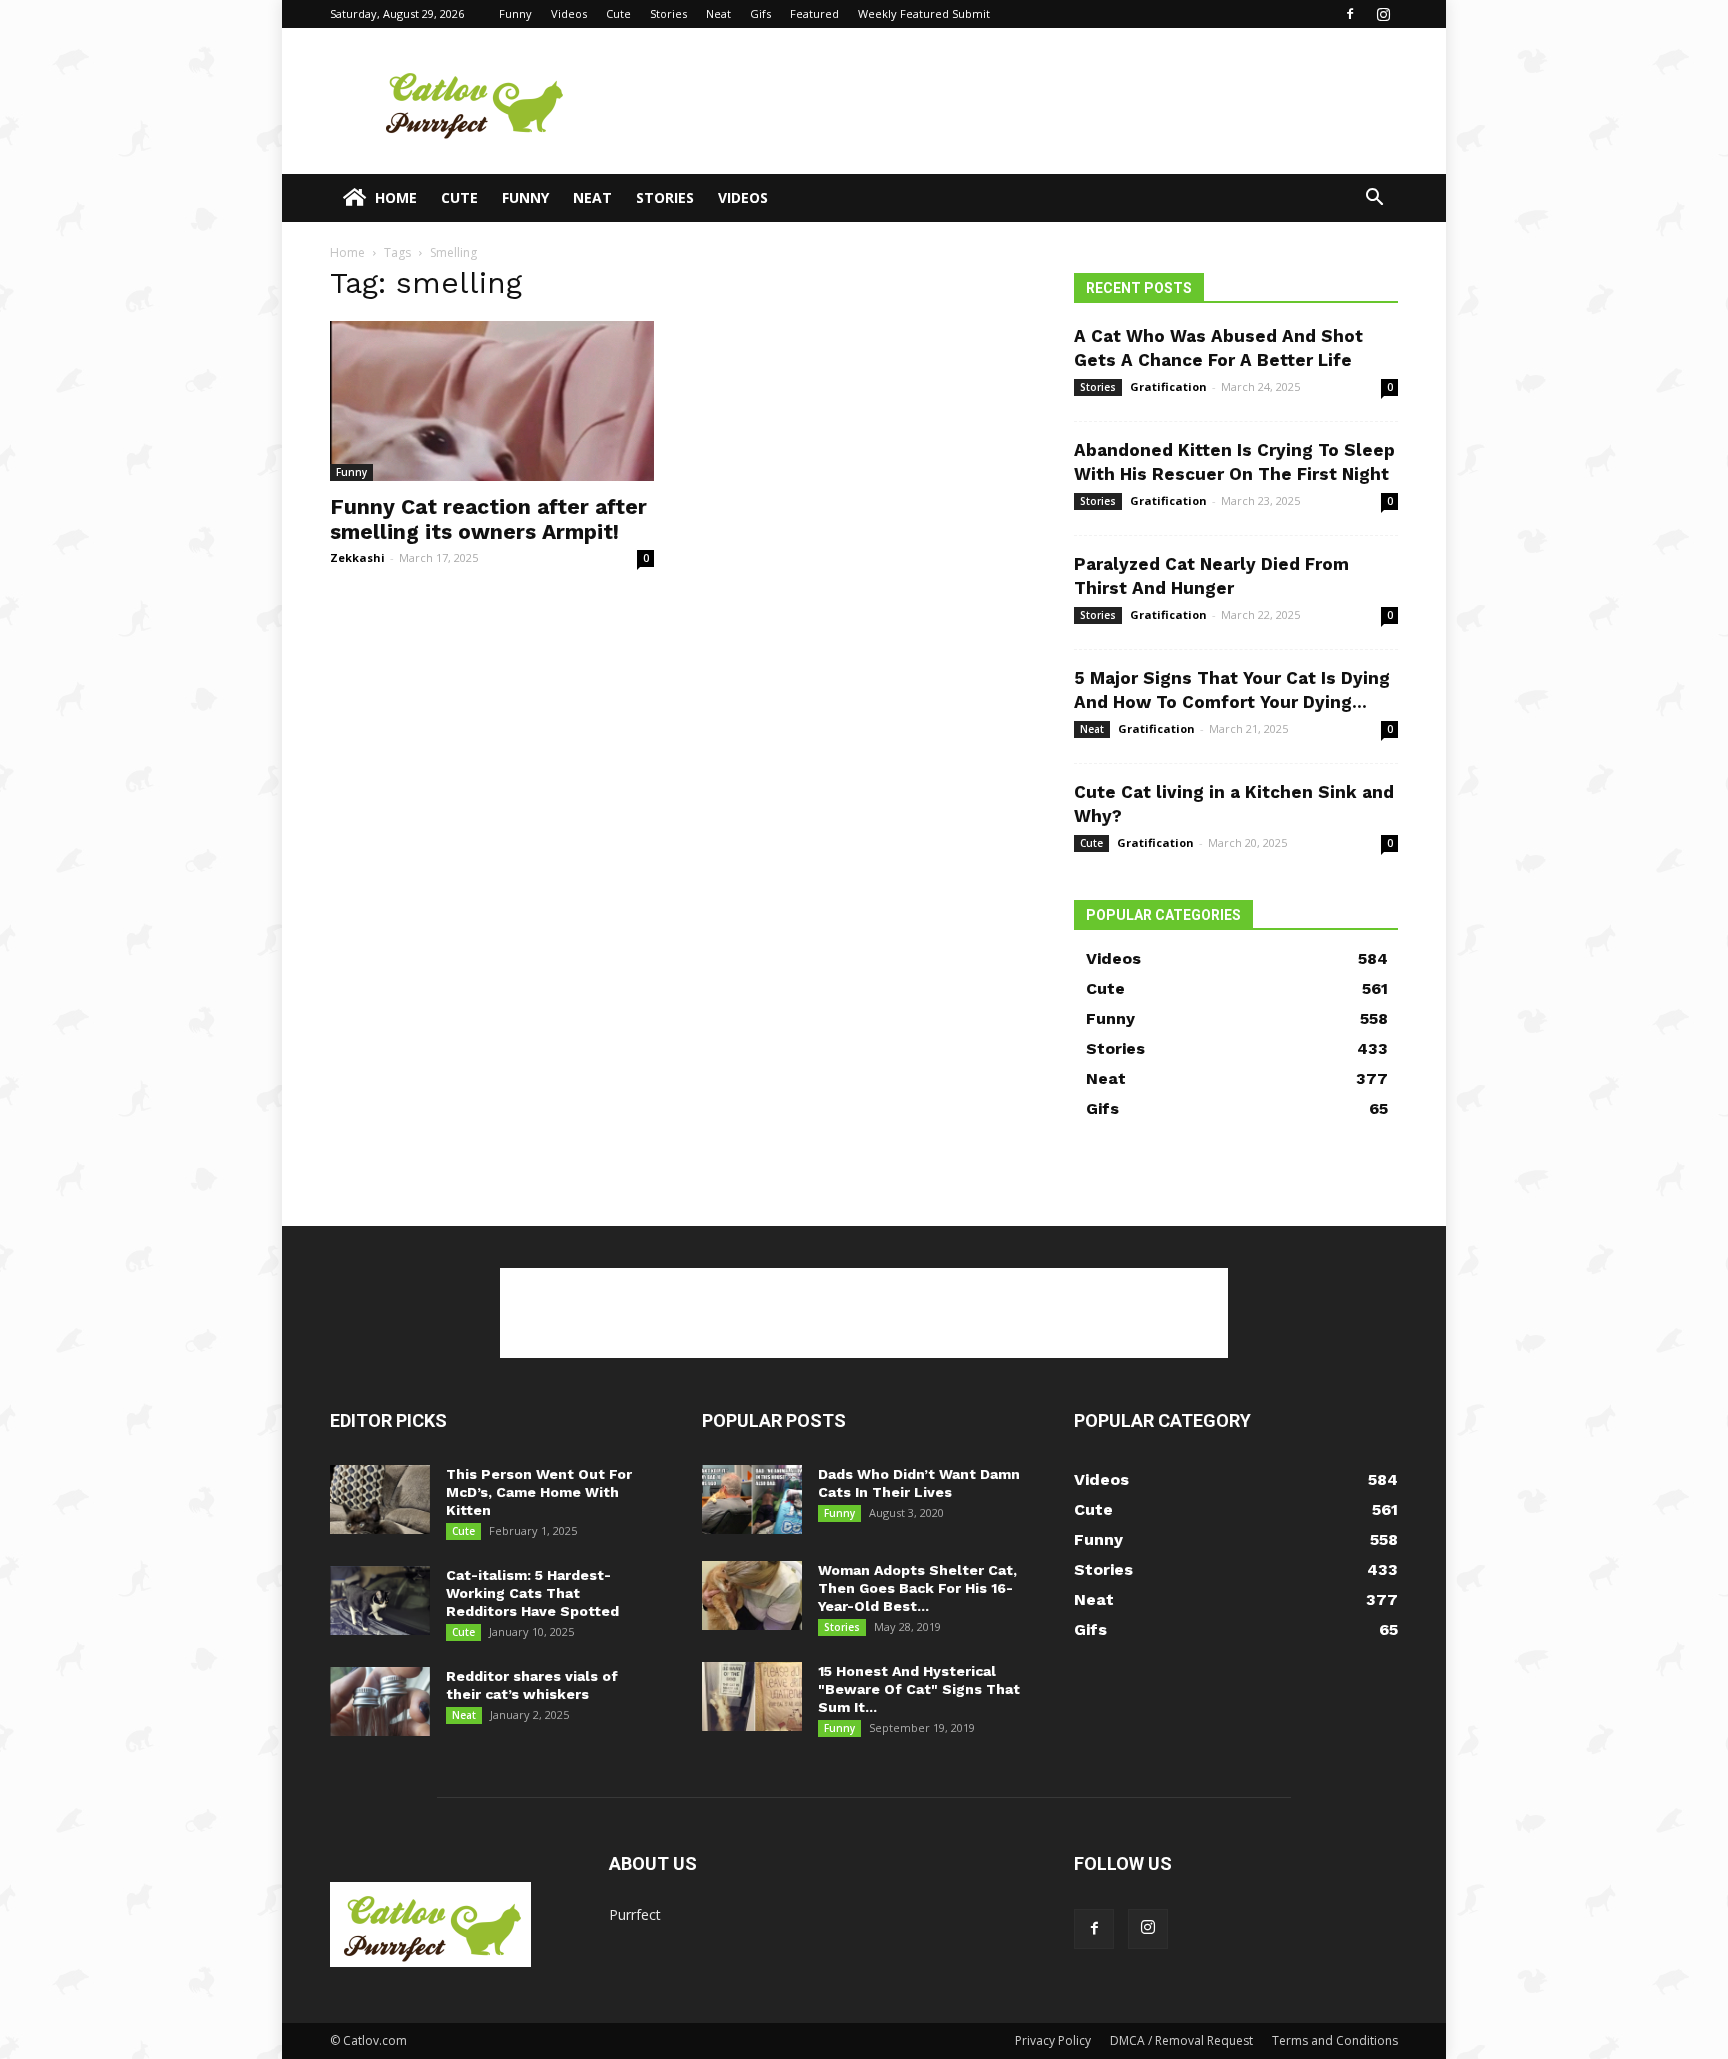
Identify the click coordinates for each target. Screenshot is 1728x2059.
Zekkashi (357, 557)
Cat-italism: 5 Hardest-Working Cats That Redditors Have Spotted (532, 1593)
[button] (1374, 199)
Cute (618, 13)
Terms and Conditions (1335, 2040)
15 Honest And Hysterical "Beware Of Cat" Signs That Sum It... (919, 1689)
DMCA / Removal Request (1181, 2040)
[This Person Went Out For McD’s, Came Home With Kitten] (380, 1499)
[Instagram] (1383, 14)
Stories (668, 13)
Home (396, 197)
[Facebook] (1350, 14)
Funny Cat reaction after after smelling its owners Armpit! (488, 519)
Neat (718, 13)
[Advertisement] (1034, 101)
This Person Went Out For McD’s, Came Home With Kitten (539, 1492)
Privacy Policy (1053, 2040)
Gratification (1168, 386)
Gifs (760, 13)
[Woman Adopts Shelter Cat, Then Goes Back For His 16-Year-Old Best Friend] (752, 1595)
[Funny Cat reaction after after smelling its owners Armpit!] (492, 401)
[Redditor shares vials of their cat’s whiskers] (380, 1701)
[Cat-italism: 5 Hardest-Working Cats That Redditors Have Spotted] (380, 1600)
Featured (814, 13)
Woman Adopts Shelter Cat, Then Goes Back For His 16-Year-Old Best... (917, 1588)
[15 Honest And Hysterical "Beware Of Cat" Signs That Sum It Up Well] (752, 1696)
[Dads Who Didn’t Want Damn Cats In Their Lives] (752, 1499)
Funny (515, 13)
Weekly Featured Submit (924, 13)
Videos (569, 13)
